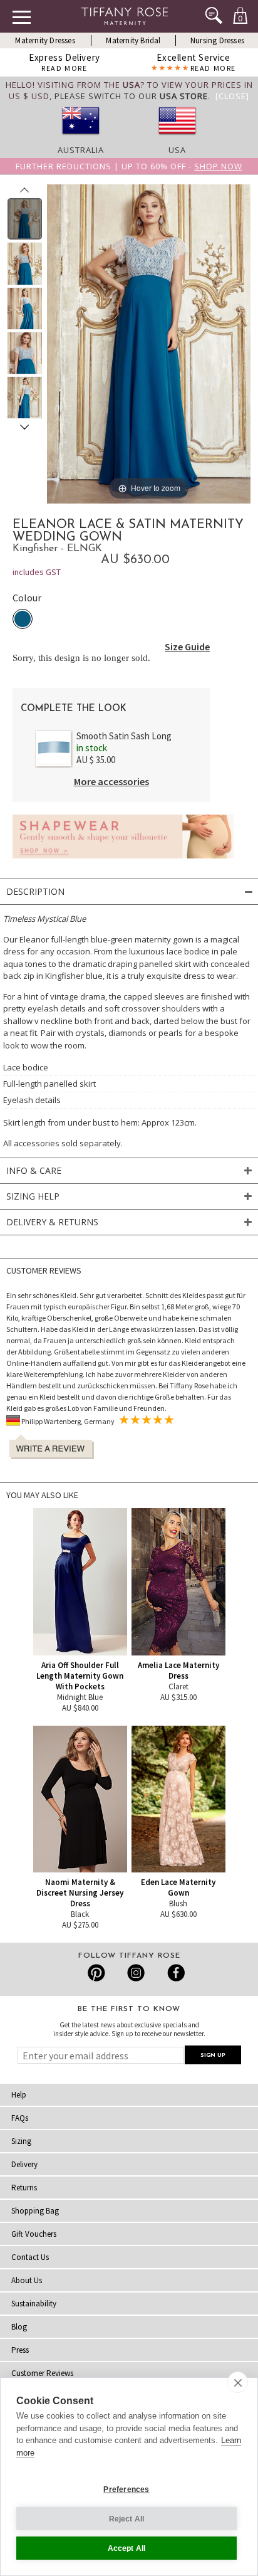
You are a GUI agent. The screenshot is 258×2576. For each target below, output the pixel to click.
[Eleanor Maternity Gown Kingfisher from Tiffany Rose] (25, 219)
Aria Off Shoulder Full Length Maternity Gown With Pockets (80, 1676)
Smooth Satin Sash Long (124, 736)
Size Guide (187, 647)
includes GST (37, 572)
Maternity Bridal (133, 40)
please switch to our (131, 96)
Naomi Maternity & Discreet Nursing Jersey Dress (80, 1893)
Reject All (127, 2519)
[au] (81, 139)
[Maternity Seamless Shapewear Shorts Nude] (123, 862)
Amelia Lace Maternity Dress (178, 1671)
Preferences (126, 2489)
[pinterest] (97, 1973)
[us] (177, 139)
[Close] (232, 96)
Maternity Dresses (45, 40)
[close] (238, 2382)
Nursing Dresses (217, 40)
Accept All (127, 2548)
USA (177, 150)
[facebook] (174, 1973)
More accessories (111, 781)
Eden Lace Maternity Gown (178, 1887)
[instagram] (136, 1973)
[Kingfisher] (23, 619)
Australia (81, 150)
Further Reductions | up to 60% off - (129, 166)
